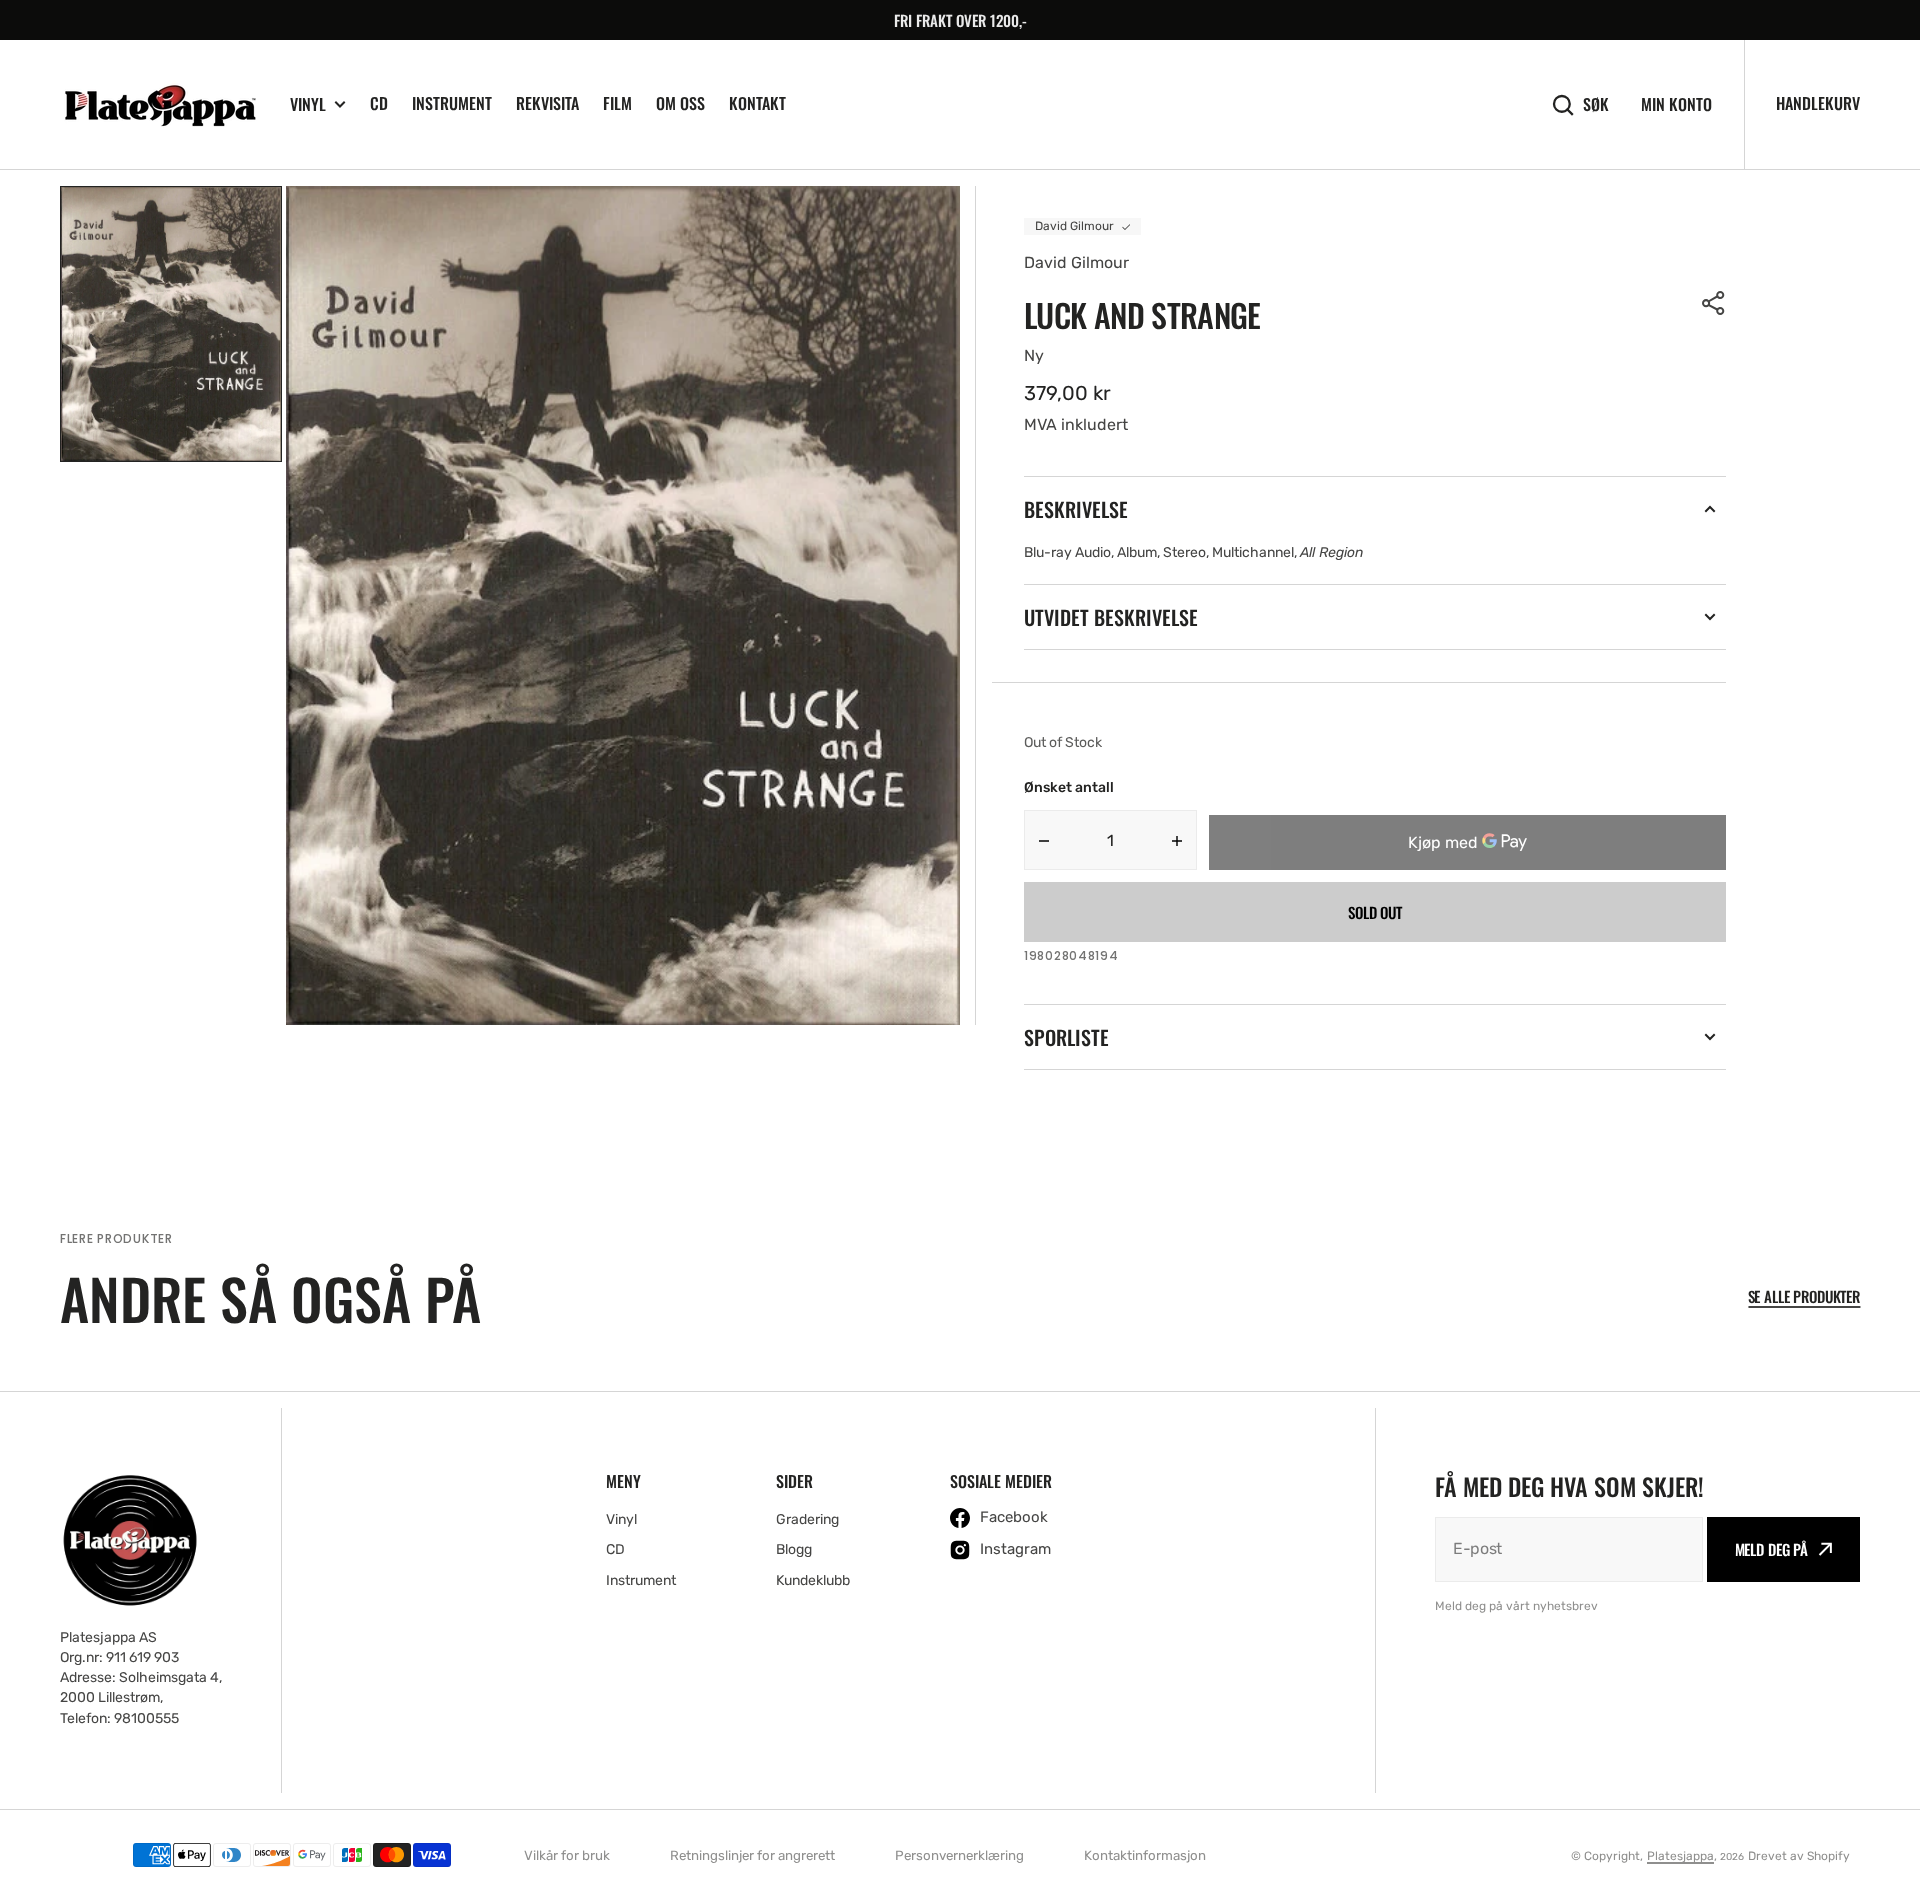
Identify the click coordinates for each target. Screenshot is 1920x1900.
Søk (1596, 104)
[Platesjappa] (160, 105)
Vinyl (308, 104)
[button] (1714, 303)
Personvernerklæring (959, 1855)
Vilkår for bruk (567, 1855)
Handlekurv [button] (1818, 103)
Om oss (680, 103)
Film (617, 103)
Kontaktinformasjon (1145, 1855)
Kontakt (757, 103)
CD (379, 103)
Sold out (1375, 912)
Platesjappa (1680, 1856)
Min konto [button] (1676, 104)
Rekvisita (547, 103)
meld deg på (1771, 1549)
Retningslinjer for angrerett (752, 1855)
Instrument (452, 103)
